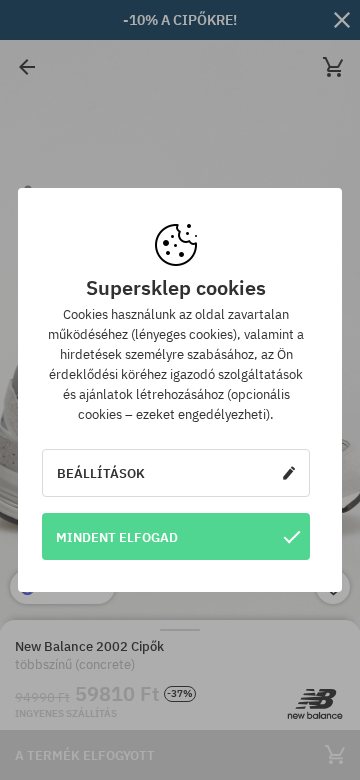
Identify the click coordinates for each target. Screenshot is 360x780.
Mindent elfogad (117, 537)
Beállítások (101, 473)
